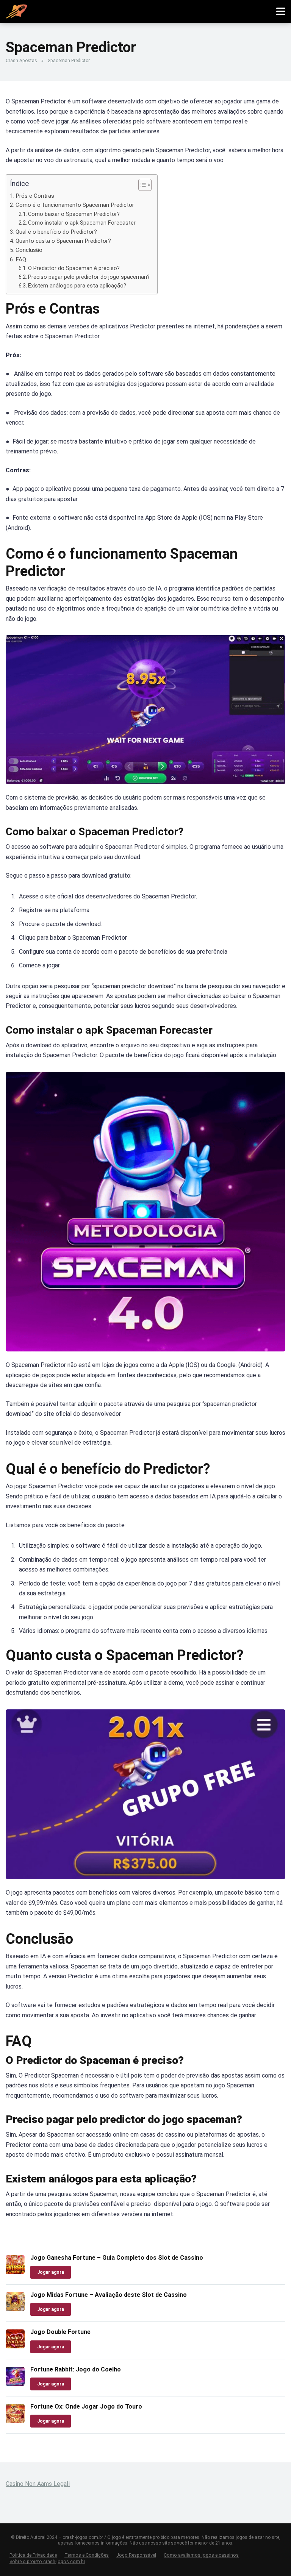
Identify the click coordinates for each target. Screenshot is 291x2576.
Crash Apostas (21, 61)
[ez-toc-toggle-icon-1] (141, 185)
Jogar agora (51, 2272)
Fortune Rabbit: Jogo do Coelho (76, 2369)
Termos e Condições (87, 2555)
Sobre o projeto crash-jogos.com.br (47, 2561)
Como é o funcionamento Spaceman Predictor (75, 205)
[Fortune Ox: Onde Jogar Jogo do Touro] (15, 2421)
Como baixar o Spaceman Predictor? (74, 214)
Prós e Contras (35, 196)
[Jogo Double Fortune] (15, 2346)
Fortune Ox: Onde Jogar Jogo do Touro (86, 2407)
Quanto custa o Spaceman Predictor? (63, 241)
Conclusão (29, 250)
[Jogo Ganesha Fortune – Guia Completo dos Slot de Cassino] (15, 2272)
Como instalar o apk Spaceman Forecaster (83, 223)
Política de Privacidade (33, 2555)
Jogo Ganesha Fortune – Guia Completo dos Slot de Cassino (117, 2258)
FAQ (21, 259)
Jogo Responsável (136, 2555)
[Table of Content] (145, 185)
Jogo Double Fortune (60, 2332)
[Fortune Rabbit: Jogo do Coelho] (15, 2384)
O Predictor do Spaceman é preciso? (74, 268)
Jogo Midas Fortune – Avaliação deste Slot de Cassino (109, 2295)
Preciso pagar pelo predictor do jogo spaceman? (89, 277)
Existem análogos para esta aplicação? (77, 286)
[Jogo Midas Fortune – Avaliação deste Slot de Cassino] (15, 2309)
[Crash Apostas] (16, 10)
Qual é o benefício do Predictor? (56, 232)
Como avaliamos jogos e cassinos (201, 2555)
